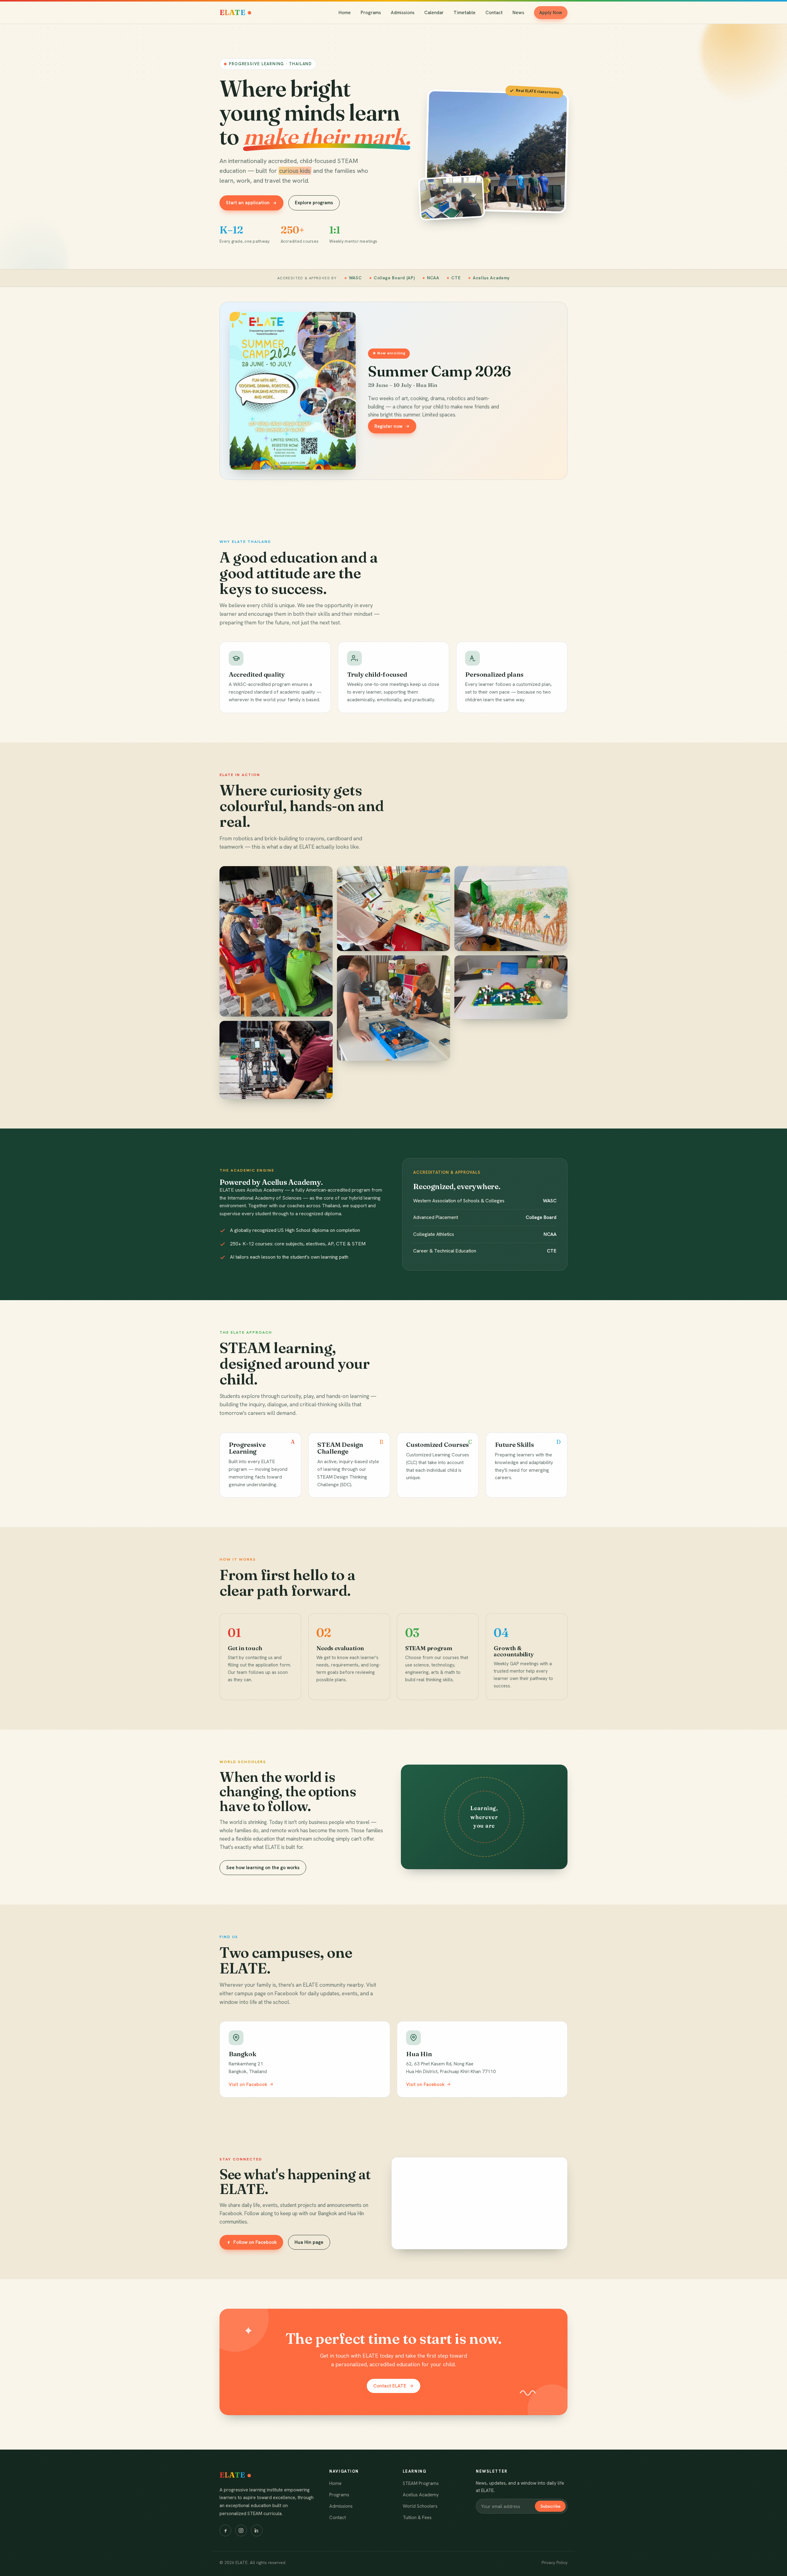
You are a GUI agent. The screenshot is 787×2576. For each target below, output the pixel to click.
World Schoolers (420, 2506)
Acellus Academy (421, 2495)
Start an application (248, 203)
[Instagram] (241, 2530)
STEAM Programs (421, 2483)
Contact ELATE (390, 2386)
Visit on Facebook (248, 2084)
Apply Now (551, 13)
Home (345, 13)
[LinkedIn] (257, 2530)
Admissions (403, 13)
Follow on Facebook (255, 2242)
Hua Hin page (309, 2242)
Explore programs (314, 203)
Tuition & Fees (417, 2518)
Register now (388, 426)
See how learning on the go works (263, 1868)
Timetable (465, 13)
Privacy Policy (555, 2562)
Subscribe (550, 2506)
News (518, 13)
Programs (371, 13)
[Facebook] (225, 2530)
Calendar (434, 13)
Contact (494, 13)
